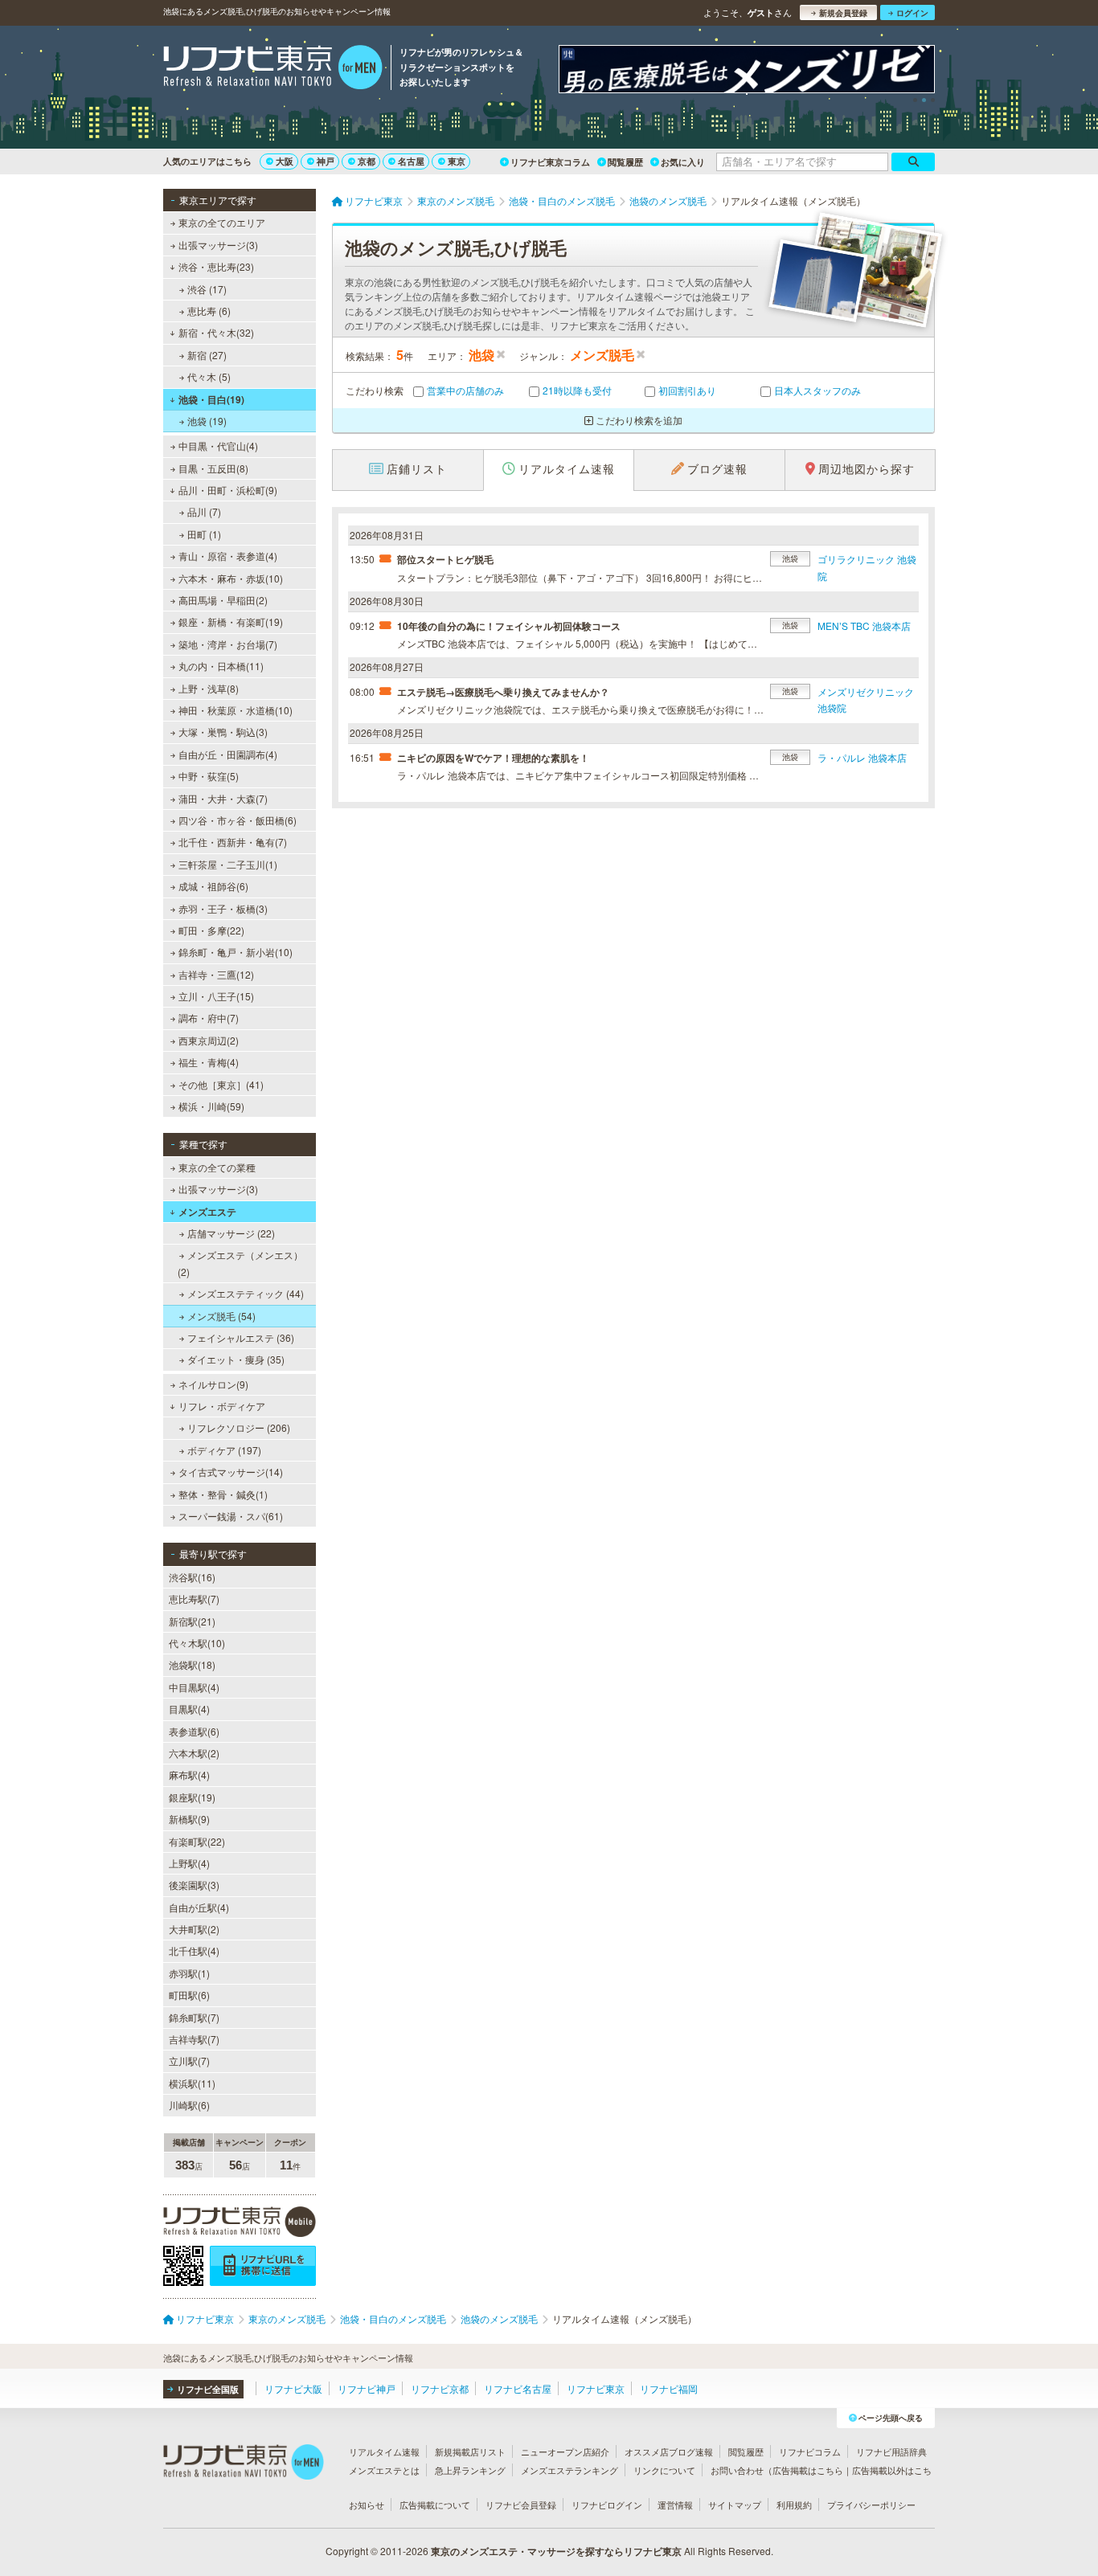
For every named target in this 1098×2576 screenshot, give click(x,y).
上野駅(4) (189, 1863)
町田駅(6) (189, 1995)
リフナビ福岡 (669, 2388)
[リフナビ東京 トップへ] (273, 69)
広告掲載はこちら (808, 2470)
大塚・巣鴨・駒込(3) (223, 732)
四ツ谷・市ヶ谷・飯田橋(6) (238, 820)
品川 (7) (204, 511)
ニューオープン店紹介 (565, 2451)
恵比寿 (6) (209, 311)
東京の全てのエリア (222, 222)
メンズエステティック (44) (246, 1293)
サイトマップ (735, 2504)
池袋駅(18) (192, 1664)
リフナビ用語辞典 (891, 2451)
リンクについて (664, 2470)
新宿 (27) (207, 355)
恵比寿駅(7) (194, 1599)
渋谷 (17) (207, 289)
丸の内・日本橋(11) (221, 666)
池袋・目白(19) (211, 399)
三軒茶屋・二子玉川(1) (228, 864)
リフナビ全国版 (208, 2389)
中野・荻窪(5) (209, 776)
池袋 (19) (207, 421)
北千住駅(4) (194, 1950)
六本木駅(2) (194, 1753)
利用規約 (794, 2504)
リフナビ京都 (440, 2388)
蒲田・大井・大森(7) (223, 798)
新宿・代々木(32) (216, 332)
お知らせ (367, 2504)
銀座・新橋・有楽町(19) (231, 622)
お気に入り (683, 162)
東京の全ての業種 (217, 1167)
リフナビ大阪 (293, 2388)
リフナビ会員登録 (521, 2504)
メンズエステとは (384, 2470)
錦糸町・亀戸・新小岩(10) (236, 952)
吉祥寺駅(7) (194, 2039)
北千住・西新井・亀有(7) (233, 842)
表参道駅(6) (194, 1731)
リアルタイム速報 (384, 2451)
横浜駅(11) (192, 2083)
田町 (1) (204, 534)
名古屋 (411, 161)
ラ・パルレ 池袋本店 (862, 757)
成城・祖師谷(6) (213, 886)
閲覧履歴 (625, 162)
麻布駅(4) (189, 1775)
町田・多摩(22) (211, 930)
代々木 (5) (209, 376)
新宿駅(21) (192, 1621)
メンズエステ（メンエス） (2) (240, 1263)
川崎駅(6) (189, 2105)
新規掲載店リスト (470, 2451)
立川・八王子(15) (216, 996)
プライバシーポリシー (871, 2504)
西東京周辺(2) (209, 1040)
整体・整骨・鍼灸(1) (223, 1494)
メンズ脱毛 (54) (221, 1316)
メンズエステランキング (569, 2470)
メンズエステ (207, 1212)
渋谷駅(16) (192, 1577)
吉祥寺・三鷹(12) (216, 974)
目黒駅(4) (189, 1709)
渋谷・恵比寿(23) (216, 266)
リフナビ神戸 (367, 2388)
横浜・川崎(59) (211, 1106)
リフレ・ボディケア (222, 1406)
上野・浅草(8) (209, 688)
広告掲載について (435, 2504)
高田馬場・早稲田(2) (223, 600)
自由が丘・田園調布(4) (228, 754)
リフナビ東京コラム (550, 162)
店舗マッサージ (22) (231, 1233)
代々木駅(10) (197, 1643)
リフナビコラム (810, 2451)
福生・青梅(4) (209, 1062)
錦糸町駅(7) (194, 2017)
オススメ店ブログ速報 (669, 2451)
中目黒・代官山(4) (218, 446)
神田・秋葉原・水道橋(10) (236, 710)
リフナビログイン (607, 2504)
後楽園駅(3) (194, 1885)
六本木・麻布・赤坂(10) (231, 578)
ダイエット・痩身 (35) (236, 1359)
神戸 (326, 161)
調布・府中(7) (209, 1018)
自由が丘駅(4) (199, 1907)
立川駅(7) (189, 2061)
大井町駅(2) (194, 1929)
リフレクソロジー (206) (239, 1427)
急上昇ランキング (470, 2470)
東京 (457, 161)
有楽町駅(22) (197, 1841)
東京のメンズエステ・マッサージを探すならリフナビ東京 (556, 2551)
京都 (367, 161)
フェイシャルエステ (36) (241, 1337)
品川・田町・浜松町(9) (228, 490)
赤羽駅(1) (189, 1973)
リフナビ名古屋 (518, 2388)
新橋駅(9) (189, 1819)
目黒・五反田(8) (213, 468)
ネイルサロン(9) (213, 1384)
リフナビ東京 (596, 2388)
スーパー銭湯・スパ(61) (231, 1516)
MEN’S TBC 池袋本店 (864, 626)
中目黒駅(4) (194, 1687)
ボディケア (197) (224, 1450)
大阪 (285, 161)
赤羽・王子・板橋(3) (223, 908)
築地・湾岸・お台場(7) (228, 644)
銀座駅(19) (192, 1797)
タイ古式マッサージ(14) (231, 1472)
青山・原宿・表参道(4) (228, 556)
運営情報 (675, 2504)
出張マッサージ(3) (218, 245)
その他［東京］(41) (221, 1084)
